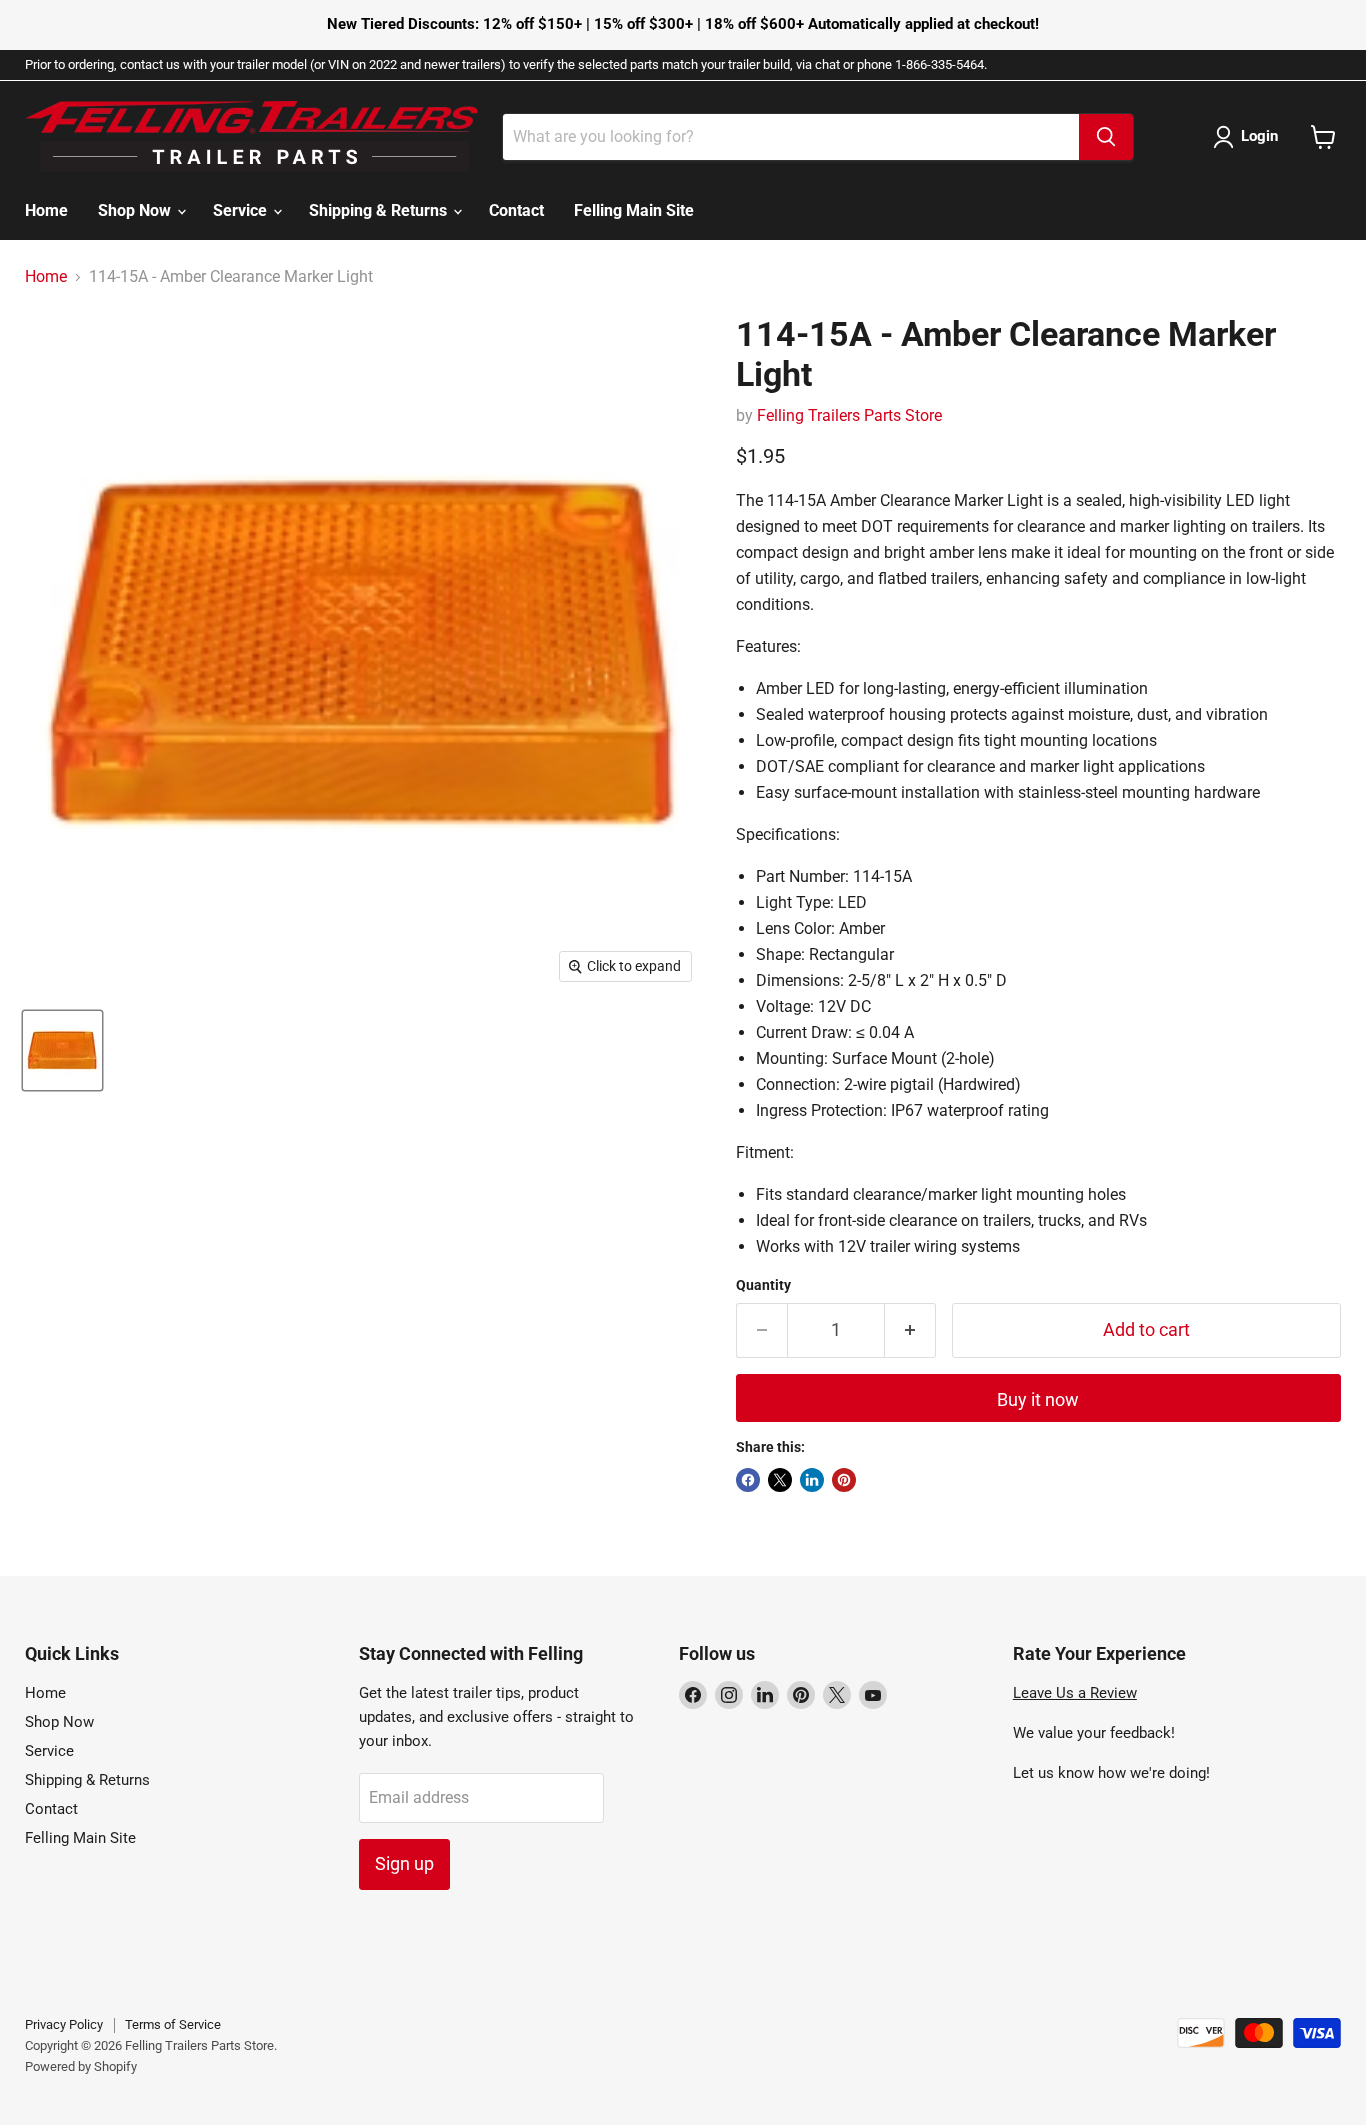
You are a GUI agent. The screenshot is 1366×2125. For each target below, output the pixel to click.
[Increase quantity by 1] (910, 1330)
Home (46, 210)
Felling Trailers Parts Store (849, 415)
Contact (516, 210)
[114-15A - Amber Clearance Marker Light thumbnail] (62, 1050)
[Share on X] (780, 1480)
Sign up (404, 1863)
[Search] (1106, 137)
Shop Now (136, 210)
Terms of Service (173, 2024)
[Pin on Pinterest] (844, 1480)
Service (242, 210)
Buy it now (1038, 1399)
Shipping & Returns (380, 210)
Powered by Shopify (81, 2066)
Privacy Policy (64, 2024)
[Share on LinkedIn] (812, 1480)
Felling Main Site (634, 210)
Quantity (763, 1285)
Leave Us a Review (1075, 1693)
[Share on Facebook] (748, 1480)
